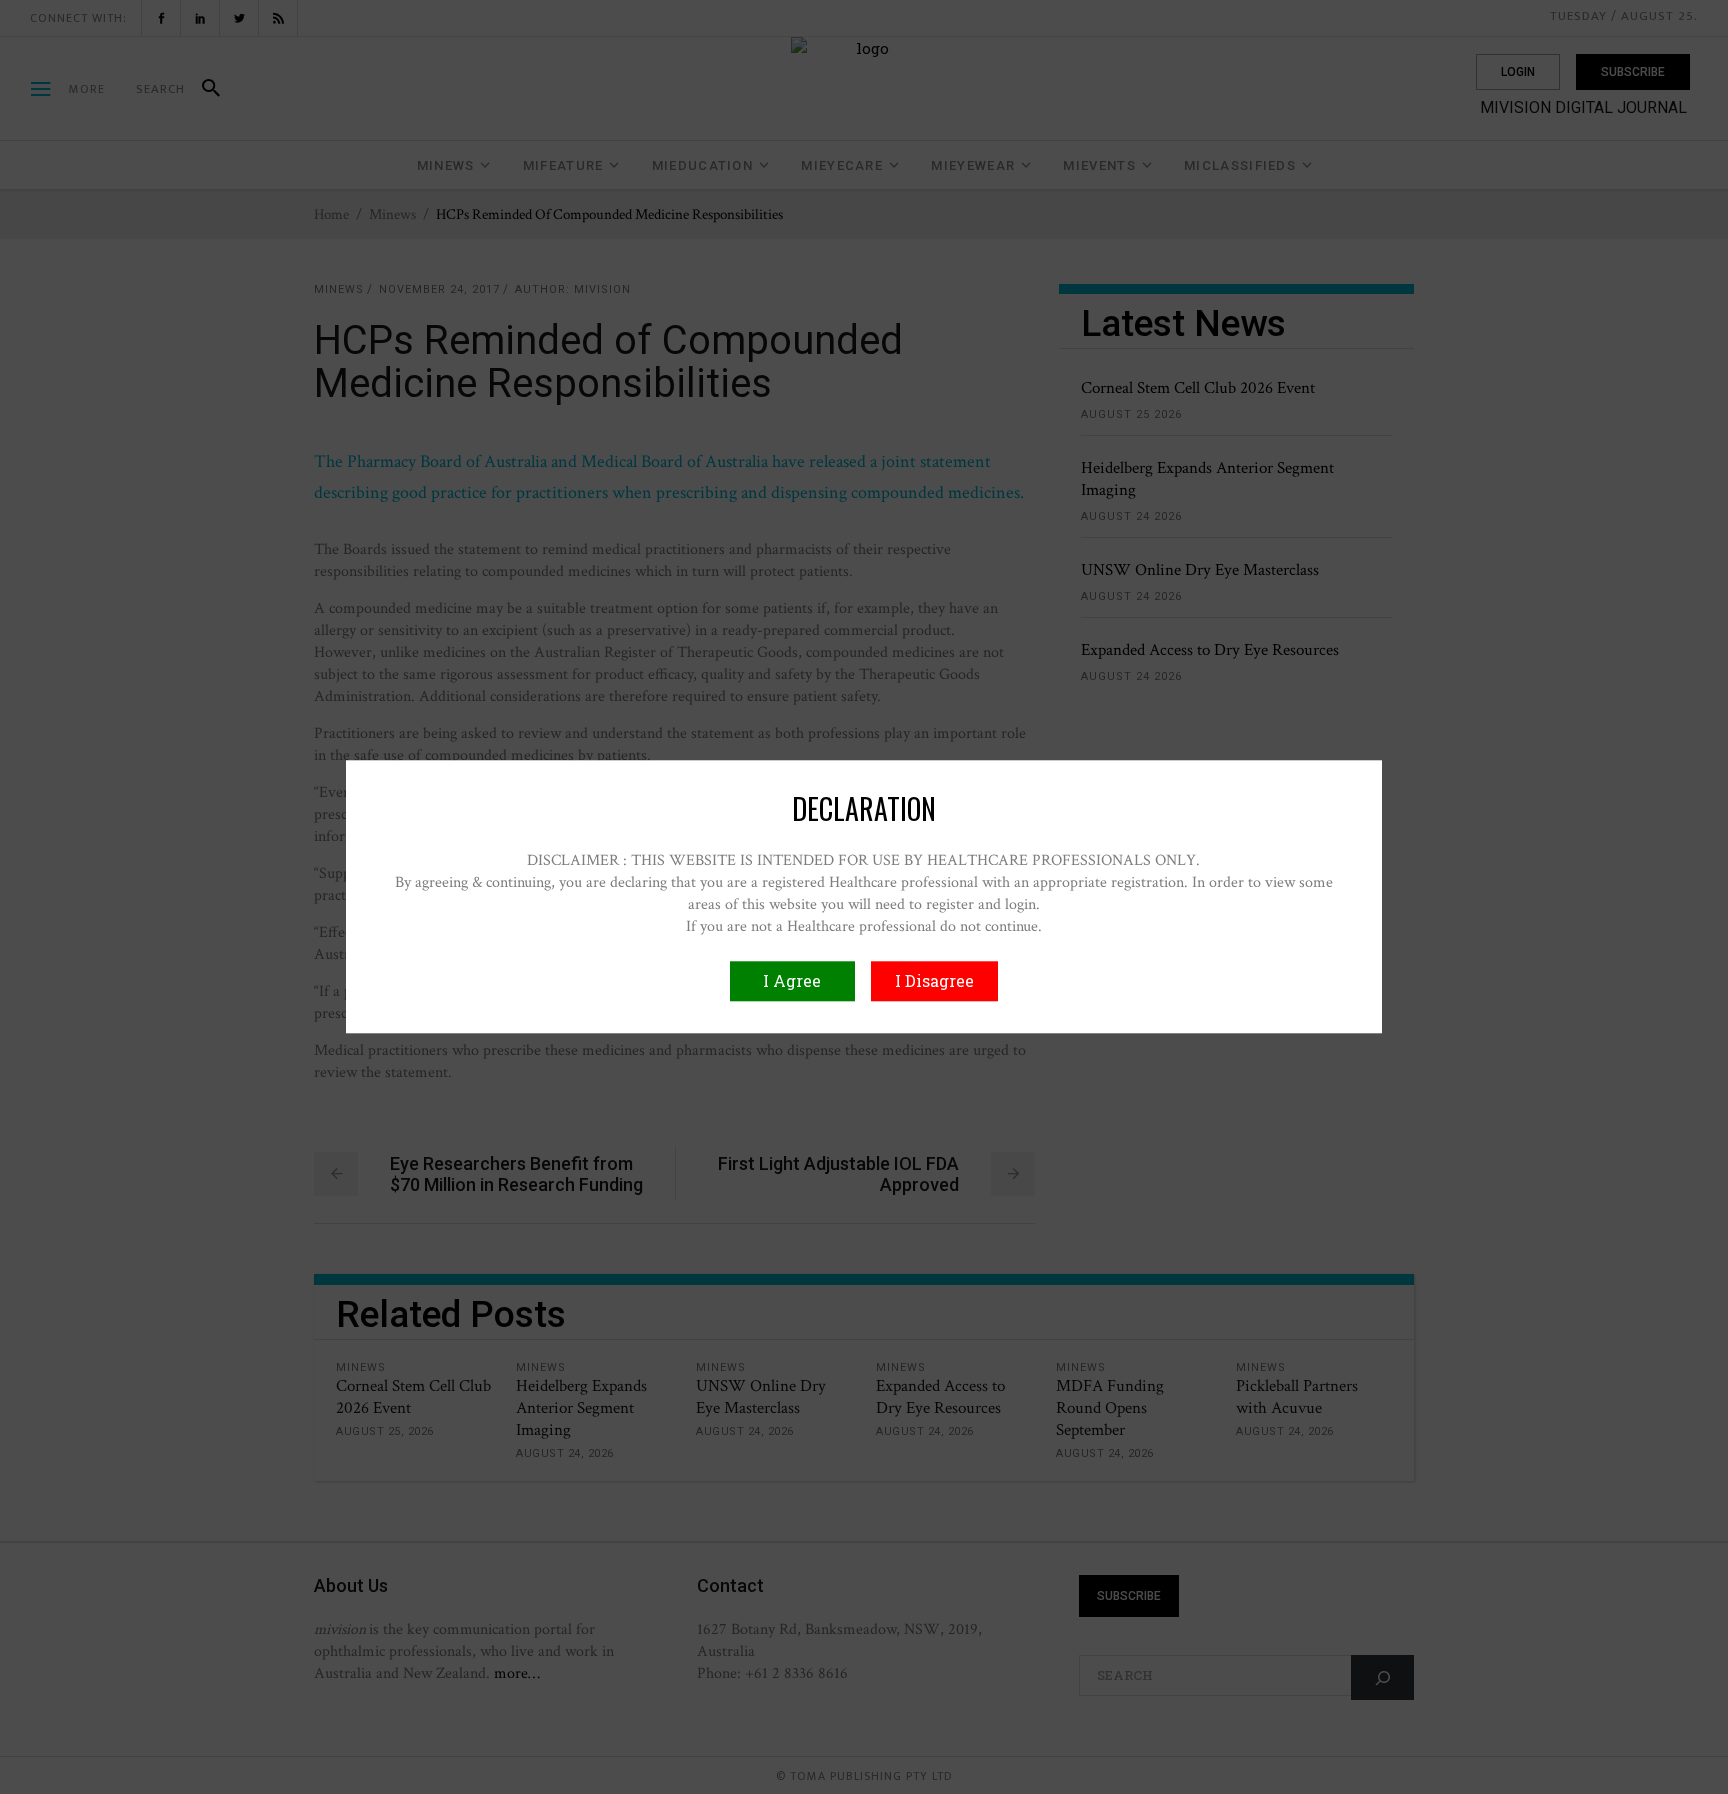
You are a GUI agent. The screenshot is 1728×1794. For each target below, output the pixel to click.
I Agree (792, 981)
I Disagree (934, 981)
